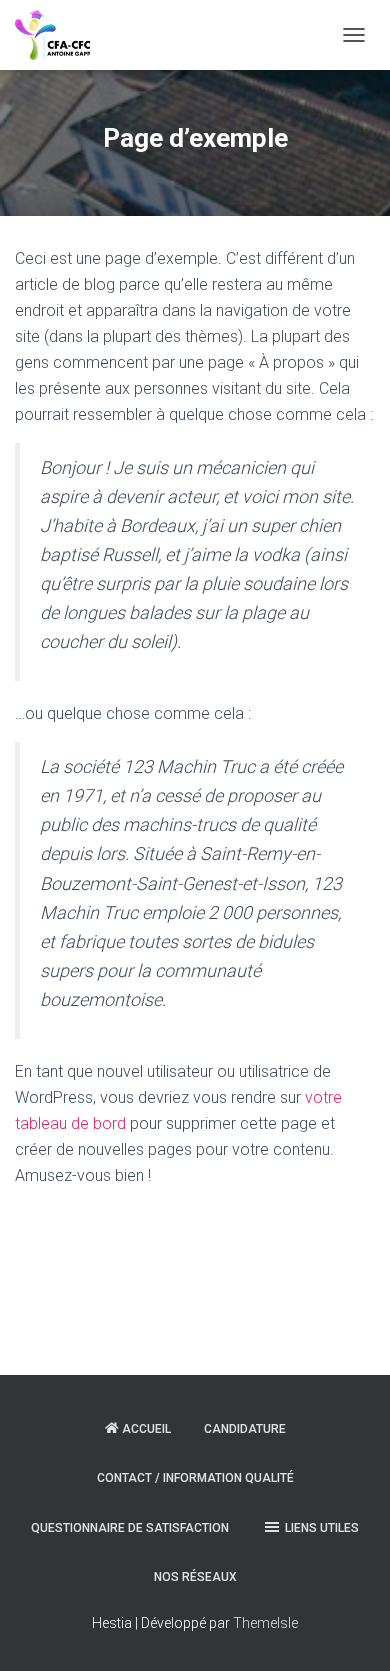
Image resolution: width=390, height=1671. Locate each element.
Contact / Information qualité (195, 1478)
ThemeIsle (265, 1623)
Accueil (146, 1429)
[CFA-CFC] (60, 35)
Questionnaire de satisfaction (130, 1528)
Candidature (245, 1429)
